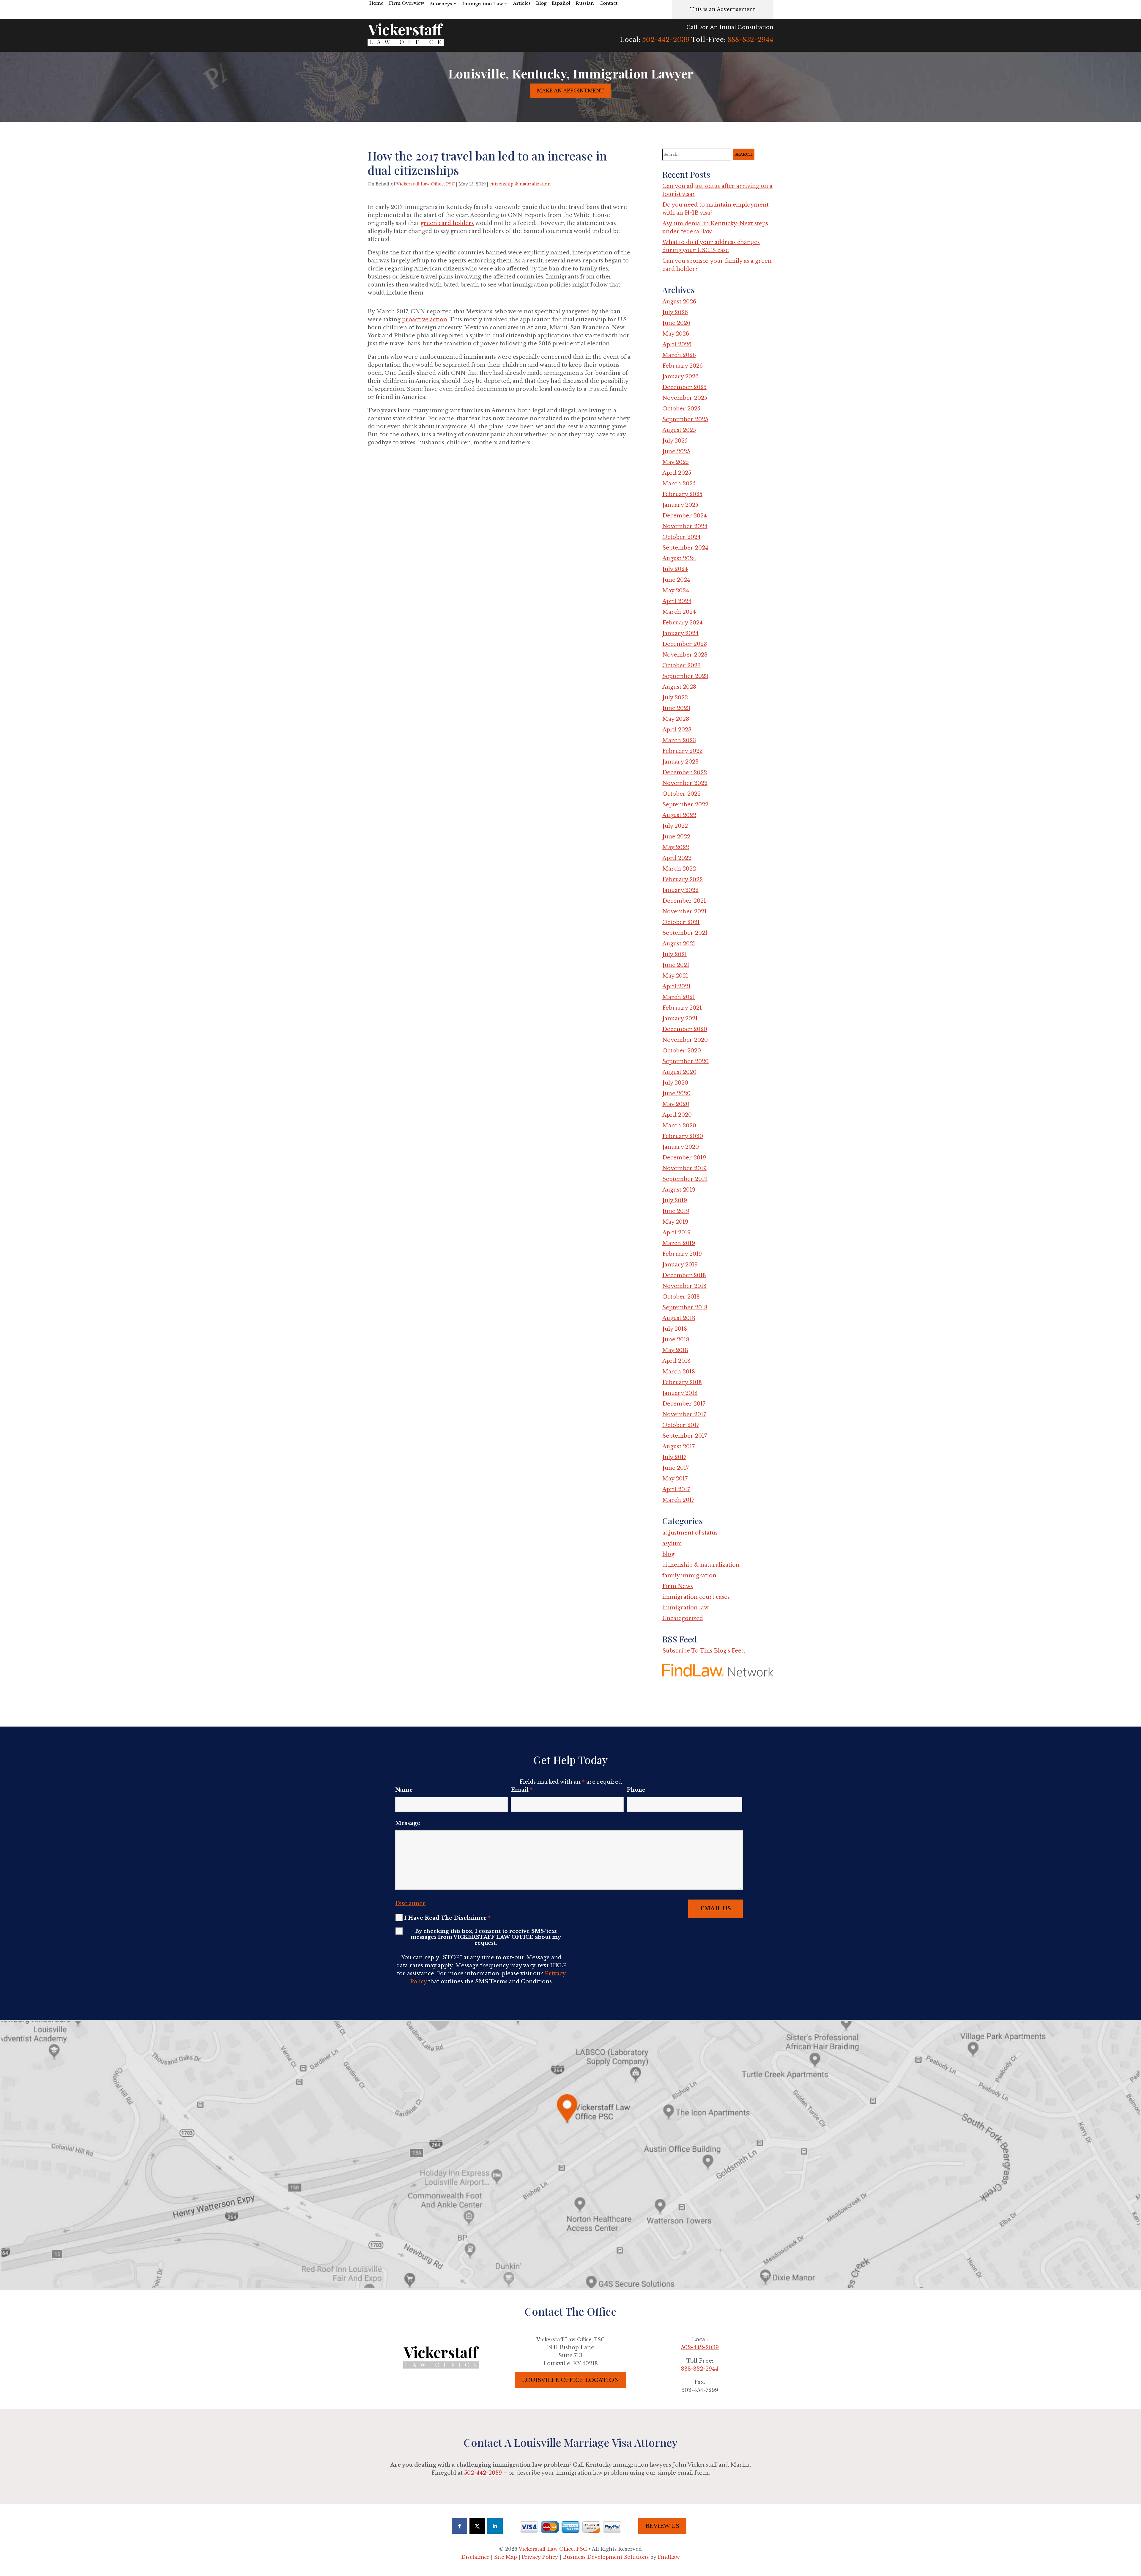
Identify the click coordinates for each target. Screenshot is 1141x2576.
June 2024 (676, 580)
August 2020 (679, 1072)
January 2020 (681, 1147)
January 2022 (680, 890)
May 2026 (676, 334)
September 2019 (685, 1179)
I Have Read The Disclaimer (447, 1918)
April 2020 (677, 1115)
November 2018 (684, 1286)
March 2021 (679, 997)
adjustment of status (690, 1533)
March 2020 (679, 1126)
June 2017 (676, 1468)
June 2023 (676, 708)
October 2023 (681, 665)
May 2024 (676, 591)
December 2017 (684, 1404)
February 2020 (683, 1136)
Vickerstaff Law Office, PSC (426, 184)
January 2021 (680, 1019)
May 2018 (675, 1350)
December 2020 (685, 1029)
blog (668, 1554)
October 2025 (681, 409)
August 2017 (679, 1447)
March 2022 (679, 869)
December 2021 (684, 901)
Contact (608, 3)
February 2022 (683, 879)
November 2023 (685, 655)
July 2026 (675, 312)
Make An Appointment (570, 91)
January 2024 (680, 633)
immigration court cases (696, 1597)
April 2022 (677, 858)
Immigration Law (483, 4)
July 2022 (675, 826)
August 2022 (679, 815)
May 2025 (676, 462)
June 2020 (676, 1093)
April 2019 (676, 1233)
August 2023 (679, 687)
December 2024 (685, 516)
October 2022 (681, 794)
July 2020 (675, 1083)
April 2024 (677, 601)
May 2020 (676, 1104)
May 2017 (675, 1479)
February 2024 (683, 623)
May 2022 (676, 847)
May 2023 (676, 719)
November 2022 (685, 783)
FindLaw (669, 2557)
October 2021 (681, 922)
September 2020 (685, 1061)
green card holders (447, 223)
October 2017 (681, 1425)
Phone (636, 1790)
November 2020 (685, 1040)
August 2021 (679, 944)
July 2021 (675, 954)
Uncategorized (683, 1618)
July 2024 (675, 569)
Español (561, 3)
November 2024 (685, 526)
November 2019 (684, 1168)
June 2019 (676, 1211)
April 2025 (677, 473)
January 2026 (680, 377)
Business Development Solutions (606, 2557)
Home (376, 3)
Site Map (506, 2557)
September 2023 (685, 676)
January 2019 (680, 1265)
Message (408, 1823)
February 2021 (682, 1008)
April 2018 (676, 1361)
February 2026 (683, 366)
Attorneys (441, 4)
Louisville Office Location (570, 2380)
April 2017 (676, 1489)
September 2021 (685, 933)
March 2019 (679, 1243)
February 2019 (682, 1254)
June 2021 (676, 965)
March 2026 (679, 355)
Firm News (678, 1586)
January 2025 (680, 505)
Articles (522, 3)
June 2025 (676, 451)
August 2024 (679, 558)
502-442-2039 (666, 40)
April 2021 (676, 986)
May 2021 (675, 976)
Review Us (662, 2526)
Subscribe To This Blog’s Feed (704, 1651)
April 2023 (677, 730)
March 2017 (678, 1500)
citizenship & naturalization (520, 184)
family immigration (689, 1576)
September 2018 (685, 1307)
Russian (585, 3)
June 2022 (676, 837)
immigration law (685, 1608)
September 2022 (685, 805)
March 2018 (679, 1372)
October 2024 (681, 537)
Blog (541, 3)
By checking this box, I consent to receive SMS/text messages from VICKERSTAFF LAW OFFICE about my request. (486, 1937)
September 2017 (685, 1436)
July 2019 (675, 1200)
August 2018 (679, 1318)
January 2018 (680, 1393)
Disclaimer (410, 1903)
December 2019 (684, 1158)
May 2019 (675, 1222)
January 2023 (680, 762)
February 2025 (682, 494)
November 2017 (684, 1414)
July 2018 (675, 1329)
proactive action (425, 320)
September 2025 (685, 419)
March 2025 (679, 484)
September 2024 (685, 548)
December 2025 (684, 387)
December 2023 (685, 644)
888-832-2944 (750, 40)
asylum (672, 1543)
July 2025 (675, 441)
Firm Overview (407, 3)
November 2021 (684, 912)
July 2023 (675, 698)
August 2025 (679, 430)
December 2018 (684, 1275)
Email (522, 1790)
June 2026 (676, 323)
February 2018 (682, 1382)
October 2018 (681, 1297)
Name (404, 1790)
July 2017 (674, 1457)
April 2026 (677, 344)
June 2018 (676, 1340)
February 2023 (683, 751)
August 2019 (679, 1190)
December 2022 (685, 772)
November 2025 (685, 398)
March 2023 (679, 740)
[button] (1135, 2533)
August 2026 (679, 302)
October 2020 (682, 1051)
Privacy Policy (540, 2557)
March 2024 (679, 612)
